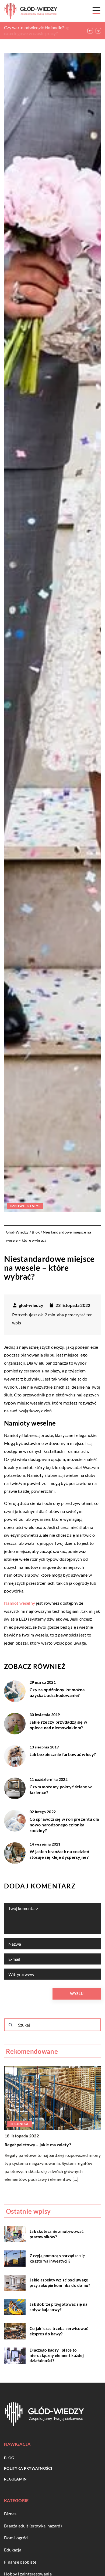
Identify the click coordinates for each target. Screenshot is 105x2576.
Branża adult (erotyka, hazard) (33, 2526)
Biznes (10, 2514)
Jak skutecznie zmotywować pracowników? (57, 2234)
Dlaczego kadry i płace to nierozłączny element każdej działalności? (57, 2355)
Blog (9, 2458)
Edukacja (13, 2550)
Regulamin (15, 2479)
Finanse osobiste (20, 2562)
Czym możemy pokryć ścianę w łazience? (61, 1789)
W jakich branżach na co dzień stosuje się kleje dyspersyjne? (59, 1854)
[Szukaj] (10, 2025)
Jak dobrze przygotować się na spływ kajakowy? (59, 2307)
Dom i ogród (16, 2538)
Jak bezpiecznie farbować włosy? (63, 1754)
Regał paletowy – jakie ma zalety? (37, 2145)
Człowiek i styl (25, 1206)
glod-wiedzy (31, 1305)
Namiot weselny (20, 1603)
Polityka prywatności (28, 2468)
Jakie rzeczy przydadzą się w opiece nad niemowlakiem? (58, 1725)
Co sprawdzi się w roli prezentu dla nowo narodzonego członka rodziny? (64, 1825)
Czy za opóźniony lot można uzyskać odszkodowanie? (57, 1692)
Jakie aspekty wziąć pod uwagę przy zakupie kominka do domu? (60, 2283)
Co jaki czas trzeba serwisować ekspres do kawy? (59, 2331)
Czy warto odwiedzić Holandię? (34, 27)
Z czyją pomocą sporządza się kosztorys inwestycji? (57, 2258)
